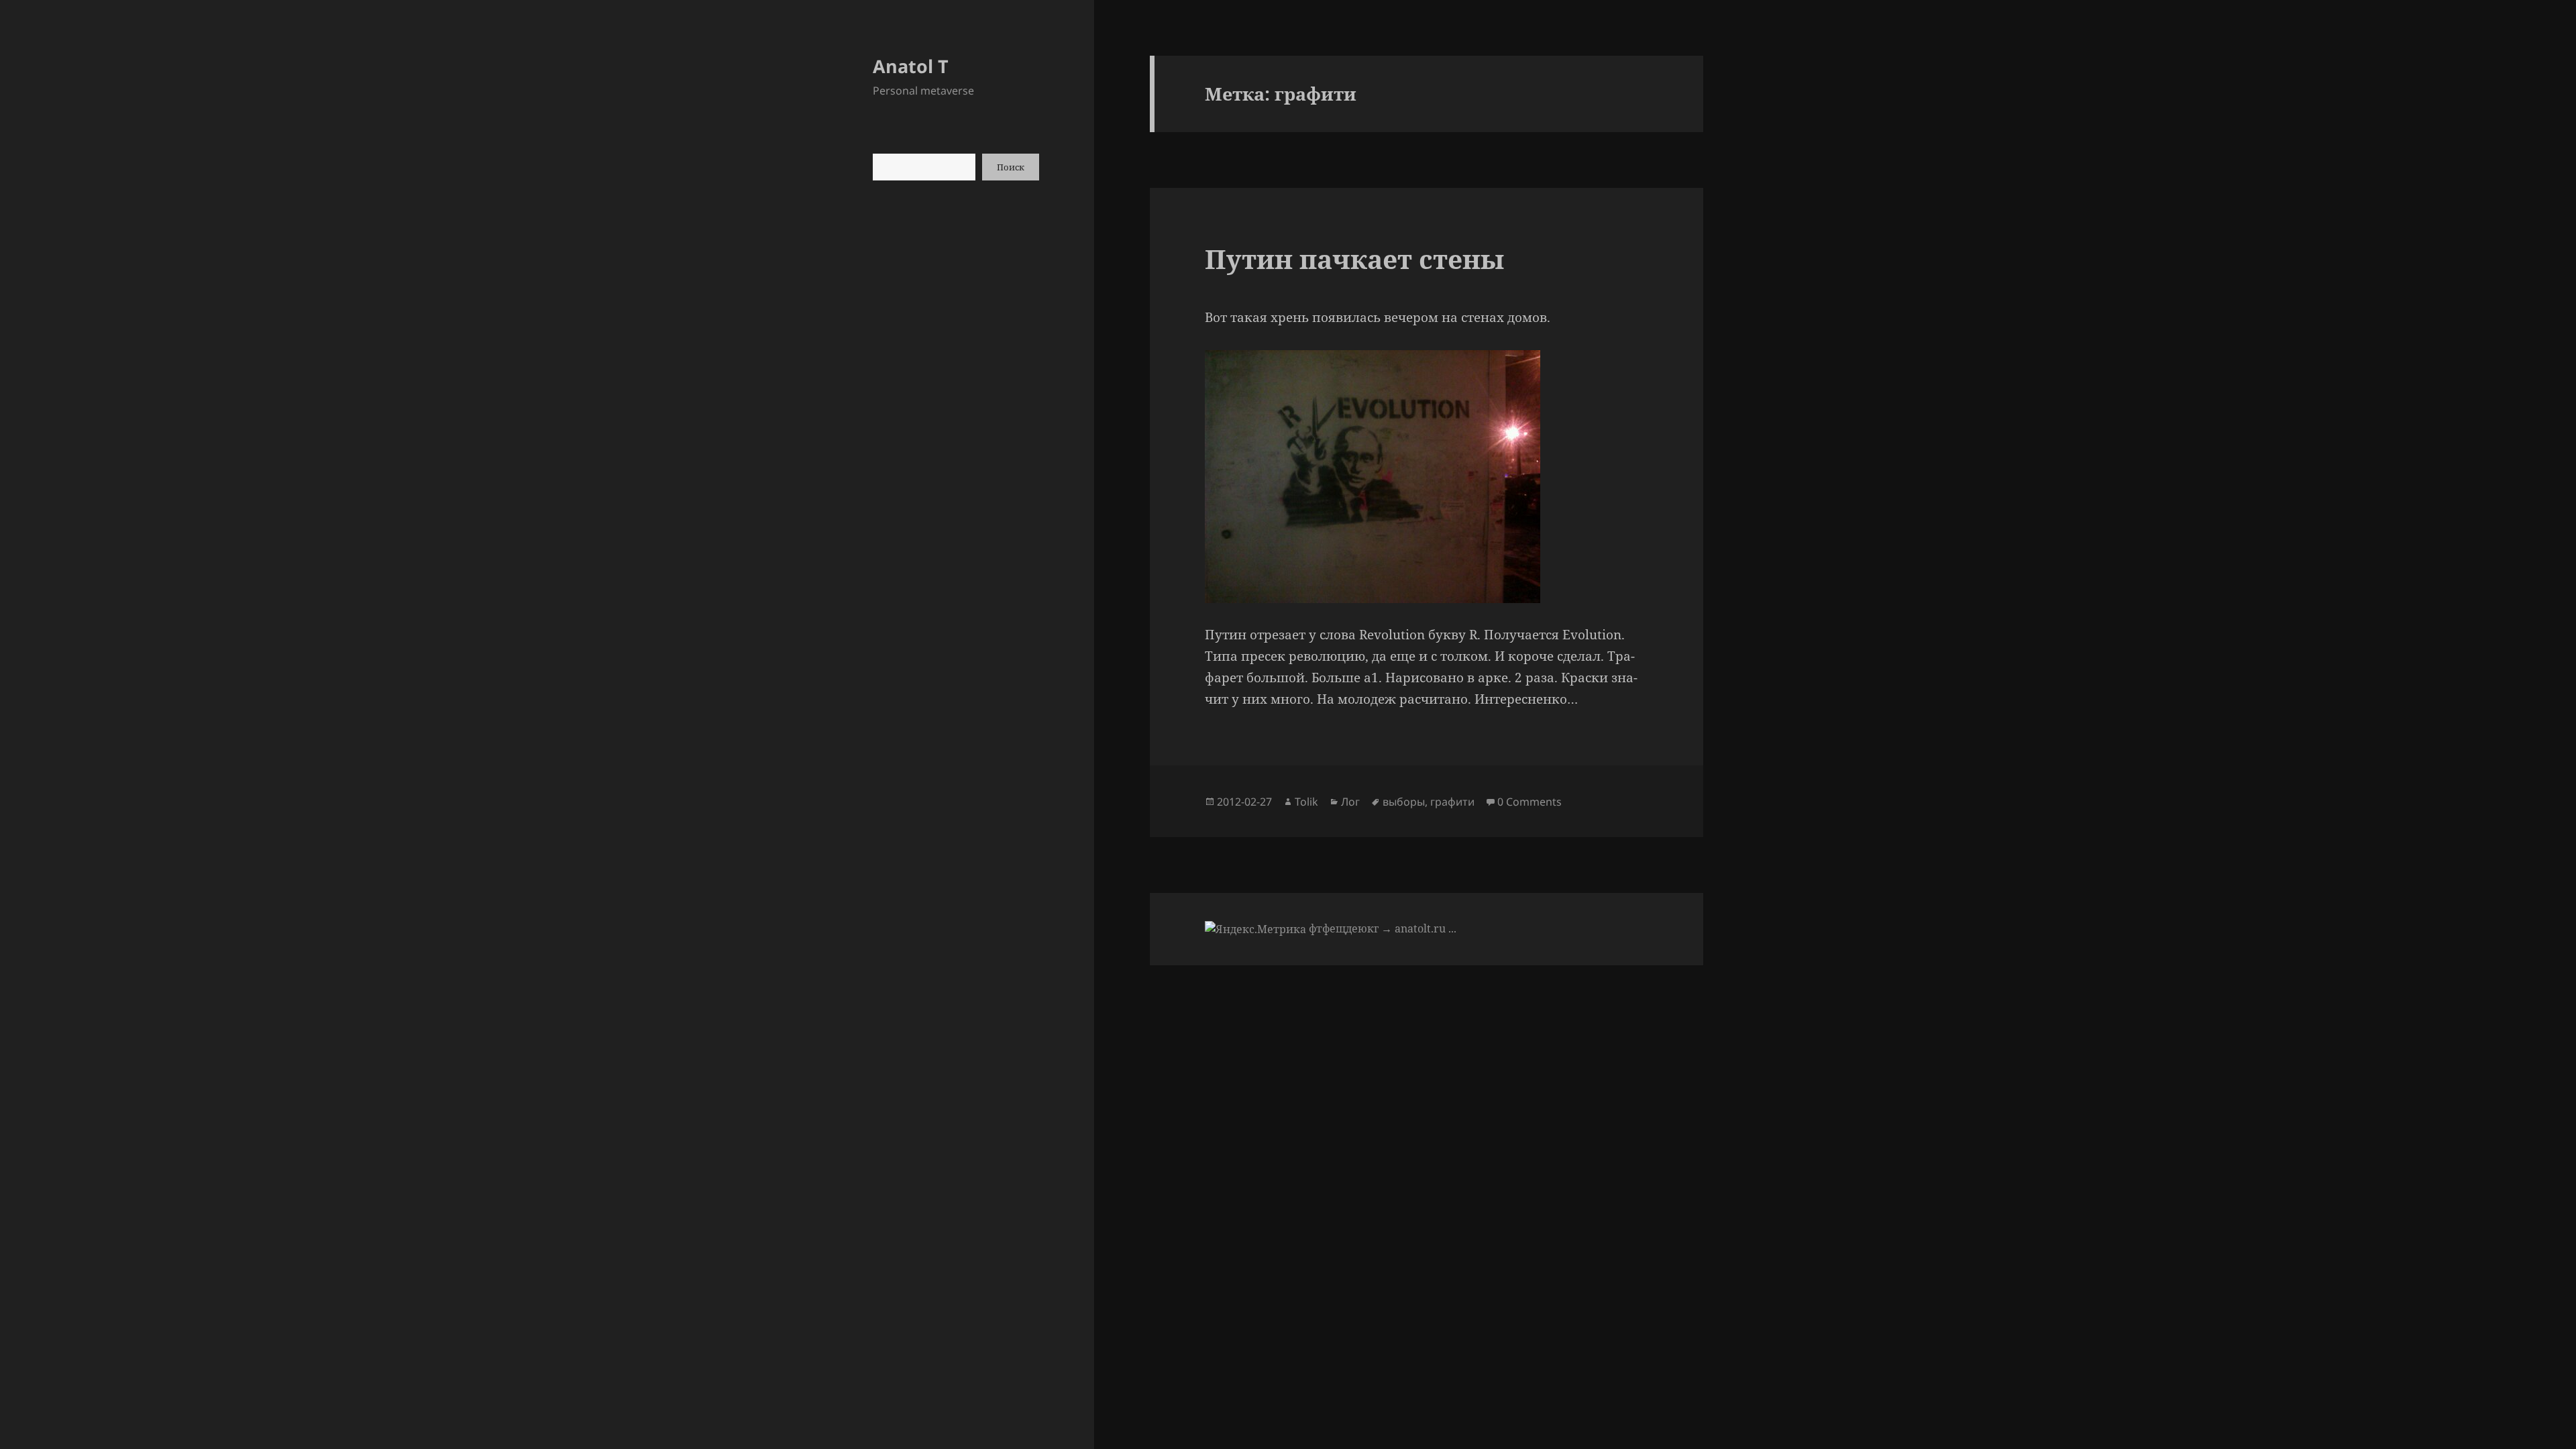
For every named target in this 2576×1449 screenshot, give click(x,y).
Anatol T (911, 66)
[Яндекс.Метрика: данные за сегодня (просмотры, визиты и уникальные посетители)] (1255, 929)
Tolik (1306, 802)
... (1452, 928)
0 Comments (1529, 802)
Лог (1350, 802)
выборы (1404, 802)
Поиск (1011, 167)
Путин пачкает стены (1354, 259)
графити (1452, 802)
